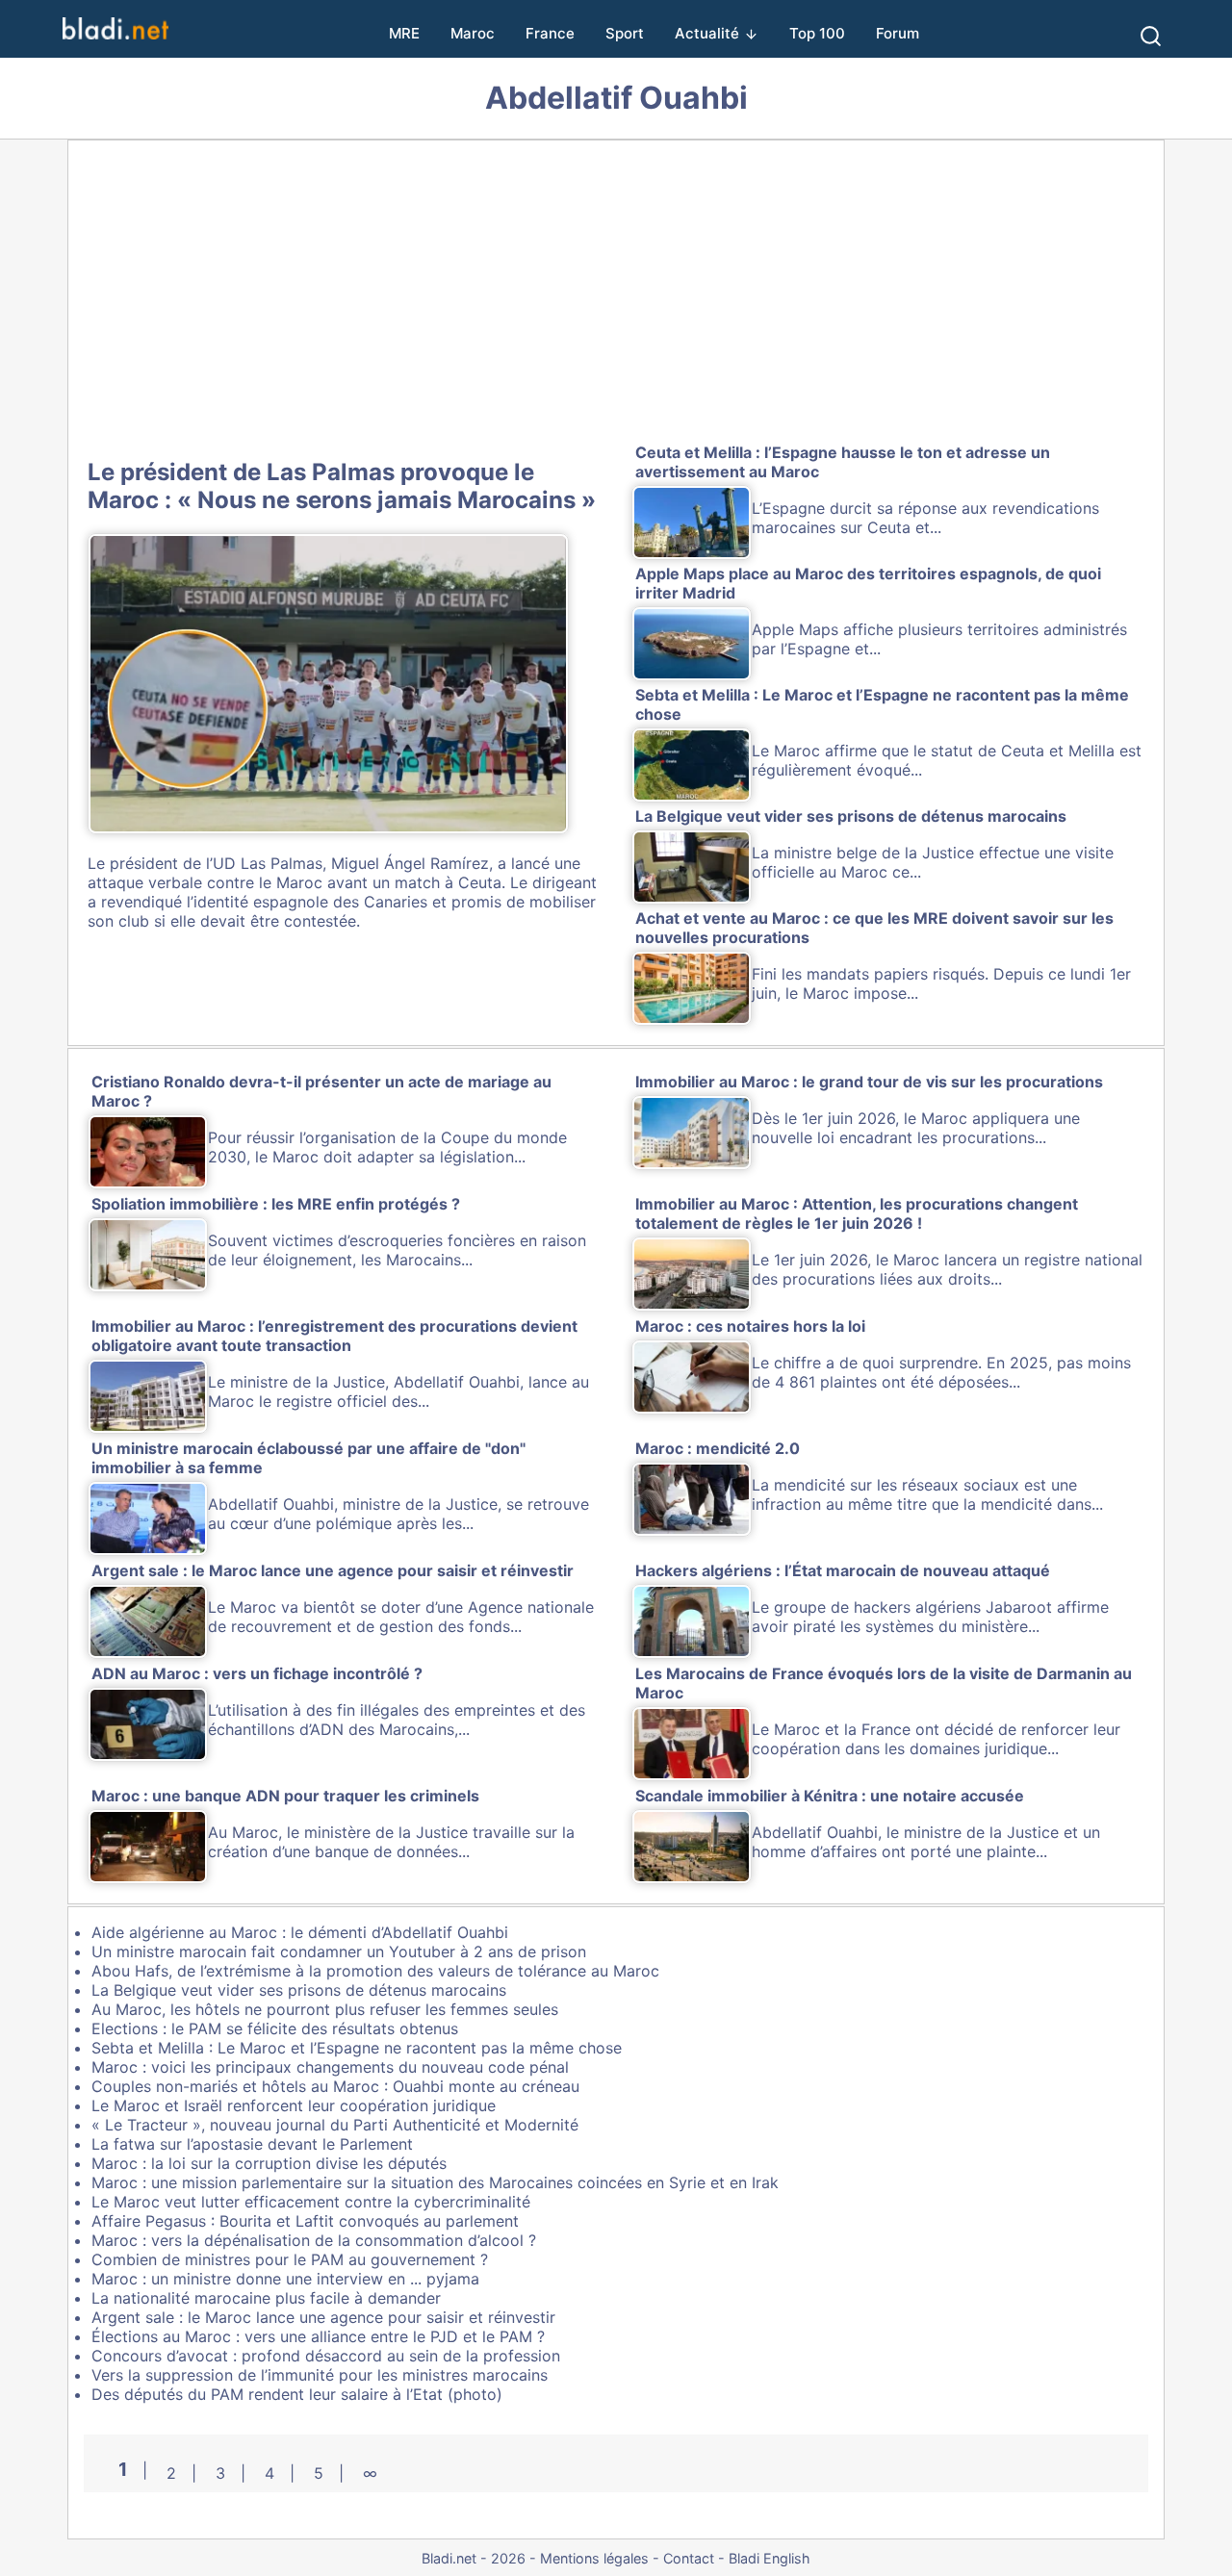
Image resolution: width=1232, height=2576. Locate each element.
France (550, 33)
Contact (689, 2558)
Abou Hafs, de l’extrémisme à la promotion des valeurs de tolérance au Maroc (375, 1971)
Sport (625, 33)
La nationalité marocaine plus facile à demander (266, 2298)
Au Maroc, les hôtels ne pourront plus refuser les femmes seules (325, 2009)
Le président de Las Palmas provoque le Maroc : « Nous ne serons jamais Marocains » (342, 486)
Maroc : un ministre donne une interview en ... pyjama (285, 2279)
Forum (898, 33)
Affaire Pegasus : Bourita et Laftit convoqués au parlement (305, 2221)
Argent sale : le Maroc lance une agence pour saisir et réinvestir (323, 2317)
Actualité (707, 33)
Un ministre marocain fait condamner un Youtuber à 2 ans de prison (339, 1951)
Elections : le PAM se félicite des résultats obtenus (275, 2028)
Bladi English (770, 2558)
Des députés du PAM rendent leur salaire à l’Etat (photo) (297, 2394)
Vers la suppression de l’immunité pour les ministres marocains (320, 2375)
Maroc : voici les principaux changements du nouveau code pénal (330, 2067)
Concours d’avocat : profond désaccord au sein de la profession (326, 2356)
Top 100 (817, 33)
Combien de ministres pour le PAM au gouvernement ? (290, 2259)
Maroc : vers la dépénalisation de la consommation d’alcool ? (314, 2240)
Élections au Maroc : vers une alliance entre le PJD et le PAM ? (318, 2336)
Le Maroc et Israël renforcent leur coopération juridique (294, 2105)
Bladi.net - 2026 (474, 2558)
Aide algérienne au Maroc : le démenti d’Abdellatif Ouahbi (300, 1932)
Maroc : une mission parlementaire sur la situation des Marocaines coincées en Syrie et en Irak (435, 2182)
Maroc (473, 33)
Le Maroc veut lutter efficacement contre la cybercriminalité (311, 2202)
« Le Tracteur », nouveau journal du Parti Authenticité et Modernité (335, 2125)
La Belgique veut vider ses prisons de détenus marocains (299, 1990)
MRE (404, 33)
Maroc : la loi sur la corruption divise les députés (269, 2163)
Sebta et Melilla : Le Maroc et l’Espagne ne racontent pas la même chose (357, 2048)
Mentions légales (594, 2558)
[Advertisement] (616, 295)
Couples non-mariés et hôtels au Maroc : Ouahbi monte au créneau (335, 2086)
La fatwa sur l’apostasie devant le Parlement (252, 2144)
